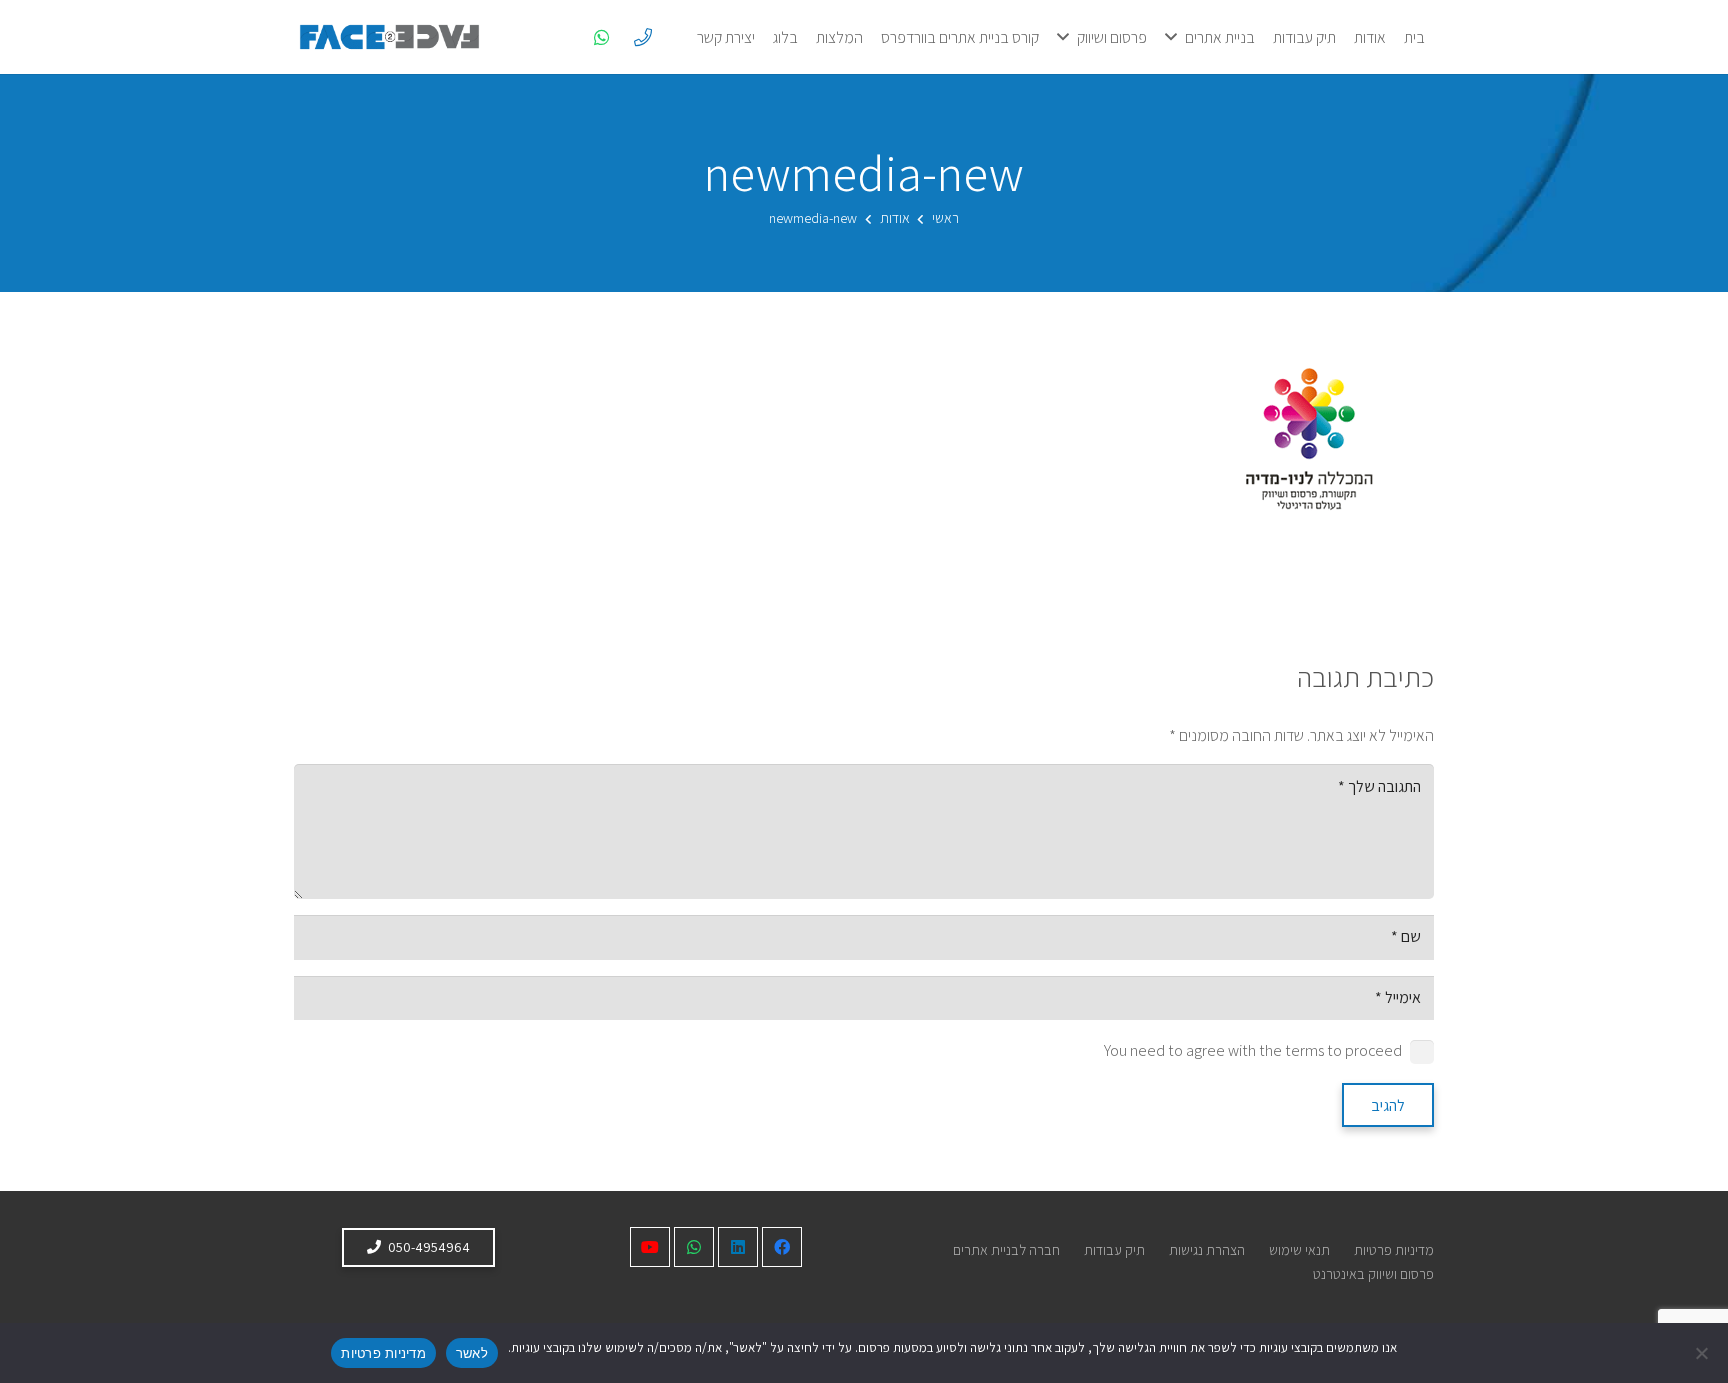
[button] (1171, 36)
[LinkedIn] (738, 1247)
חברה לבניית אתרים (1006, 1249)
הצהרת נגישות (1207, 1249)
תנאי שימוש (1299, 1249)
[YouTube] (650, 1247)
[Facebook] (782, 1247)
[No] (1703, 1353)
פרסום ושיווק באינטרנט (1373, 1273)
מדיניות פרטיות (1394, 1249)
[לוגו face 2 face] (389, 37)
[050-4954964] (643, 37)
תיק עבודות (1114, 1249)
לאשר (472, 1353)
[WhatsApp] (602, 37)
